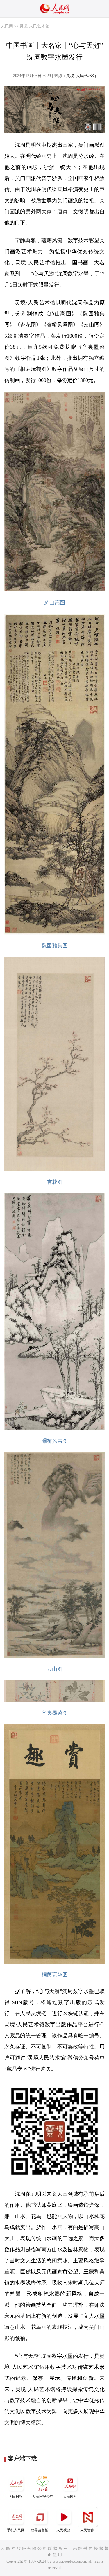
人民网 (7, 26)
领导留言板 (40, 2530)
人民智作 (87, 2530)
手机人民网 (16, 2530)
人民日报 (16, 2497)
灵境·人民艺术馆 (34, 26)
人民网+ (69, 2497)
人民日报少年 (42, 2497)
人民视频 (63, 2530)
